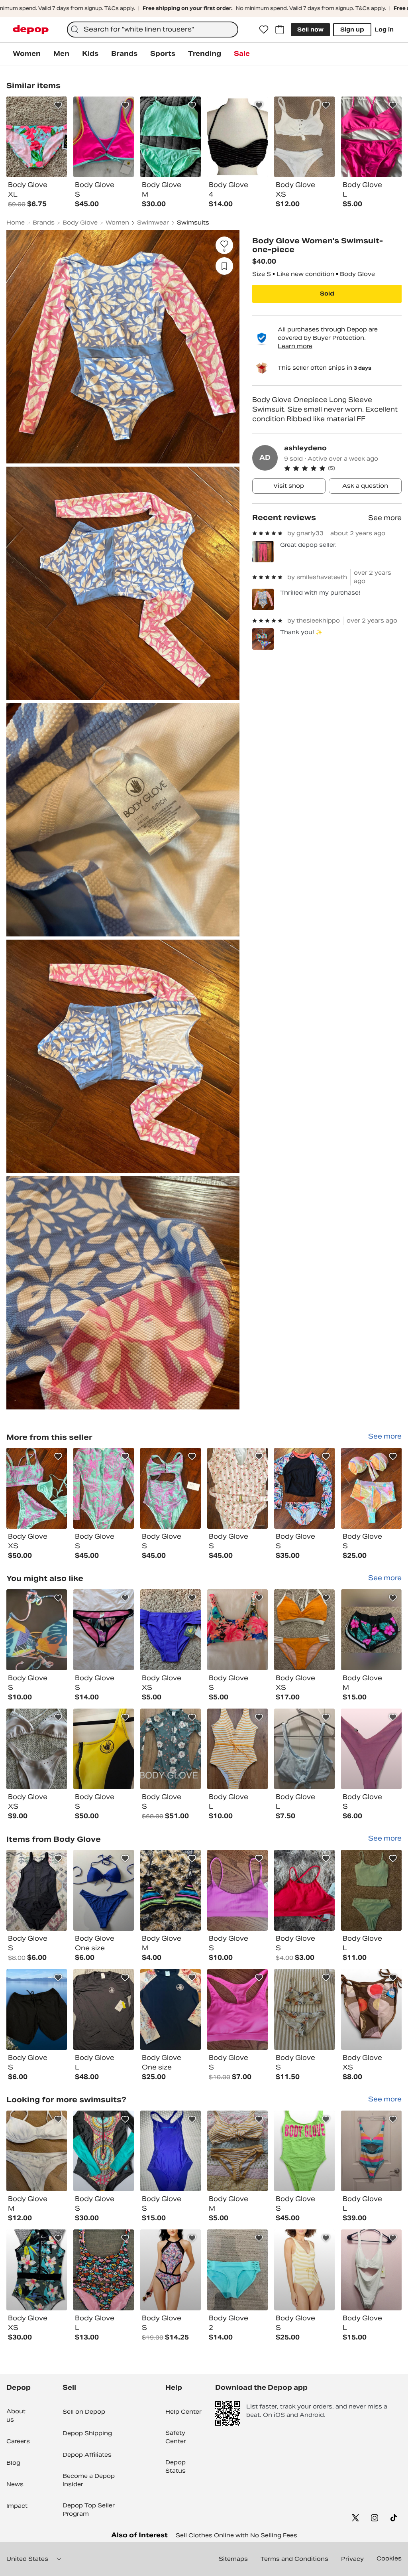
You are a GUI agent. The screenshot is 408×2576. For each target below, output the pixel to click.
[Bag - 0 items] (280, 30)
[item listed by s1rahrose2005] (171, 2009)
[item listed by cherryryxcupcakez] (37, 2009)
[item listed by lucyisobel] (371, 2009)
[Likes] (264, 30)
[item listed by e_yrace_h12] (37, 1749)
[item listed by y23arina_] (171, 2270)
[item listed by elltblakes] (104, 1630)
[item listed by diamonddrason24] (304, 2270)
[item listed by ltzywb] (37, 2270)
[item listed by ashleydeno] (37, 1488)
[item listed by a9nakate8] (237, 1630)
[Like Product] (58, 105)
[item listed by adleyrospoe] (237, 2270)
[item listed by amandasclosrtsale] (304, 1749)
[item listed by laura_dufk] (171, 1749)
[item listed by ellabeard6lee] (37, 2151)
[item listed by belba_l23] (371, 1749)
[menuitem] (27, 54)
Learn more (295, 346)
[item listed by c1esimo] (237, 2009)
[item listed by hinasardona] (304, 1630)
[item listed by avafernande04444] (171, 1890)
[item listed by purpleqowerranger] (104, 1890)
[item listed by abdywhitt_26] (171, 1630)
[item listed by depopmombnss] (371, 2270)
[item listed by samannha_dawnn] (104, 1749)
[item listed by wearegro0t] (237, 1749)
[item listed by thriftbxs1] (171, 2151)
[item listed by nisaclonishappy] (371, 1630)
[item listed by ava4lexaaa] (304, 2151)
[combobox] (153, 30)
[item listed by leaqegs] (104, 2151)
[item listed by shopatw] (37, 1890)
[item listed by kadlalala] (304, 1890)
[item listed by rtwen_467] (304, 2009)
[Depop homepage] (31, 30)
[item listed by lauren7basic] (104, 2270)
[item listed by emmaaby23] (237, 2151)
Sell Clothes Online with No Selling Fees (236, 2535)
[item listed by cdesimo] (237, 1890)
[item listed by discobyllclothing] (371, 1890)
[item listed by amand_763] (104, 2009)
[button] (343, 468)
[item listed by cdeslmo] (37, 1630)
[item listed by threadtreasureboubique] (371, 2151)
